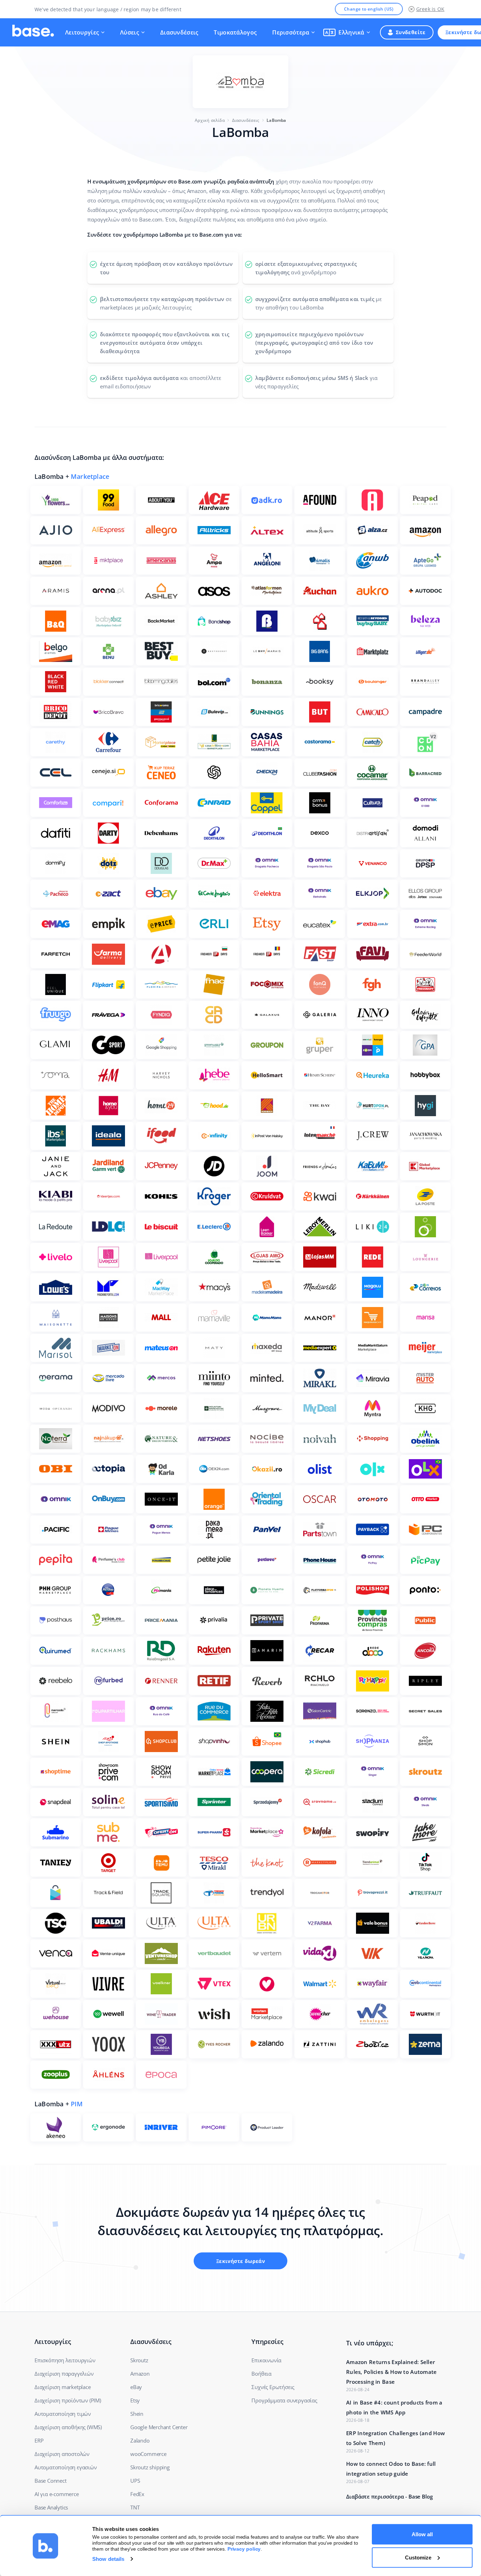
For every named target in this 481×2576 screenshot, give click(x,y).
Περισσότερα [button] (291, 32)
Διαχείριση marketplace (63, 2387)
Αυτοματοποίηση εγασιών (66, 2467)
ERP (39, 2440)
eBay (136, 2387)
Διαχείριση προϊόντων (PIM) (68, 2400)
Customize (418, 2557)
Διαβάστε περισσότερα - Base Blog (389, 2496)
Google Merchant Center (159, 2427)
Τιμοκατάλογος (235, 32)
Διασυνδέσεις (179, 32)
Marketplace (90, 476)
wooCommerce (148, 2454)
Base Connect (51, 2481)
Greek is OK (430, 9)
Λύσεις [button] (130, 32)
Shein (137, 2414)
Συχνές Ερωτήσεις (273, 2387)
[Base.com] (33, 32)
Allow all (422, 2534)
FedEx (137, 2494)
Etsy (135, 2400)
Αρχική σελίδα (210, 120)
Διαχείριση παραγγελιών (64, 2374)
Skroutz (139, 2360)
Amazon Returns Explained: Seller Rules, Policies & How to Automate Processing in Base (392, 2372)
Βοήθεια (261, 2374)
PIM (77, 2104)
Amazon (140, 2374)
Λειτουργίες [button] (82, 32)
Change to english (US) (369, 9)
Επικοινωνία (266, 2360)
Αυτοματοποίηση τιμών (63, 2414)
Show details (108, 2559)
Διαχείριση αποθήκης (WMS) (68, 2427)
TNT (135, 2507)
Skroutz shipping (150, 2467)
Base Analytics (51, 2507)
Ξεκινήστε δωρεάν (241, 2261)
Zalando (140, 2440)
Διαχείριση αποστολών (62, 2454)
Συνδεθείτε (411, 32)
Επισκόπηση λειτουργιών (65, 2360)
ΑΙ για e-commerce (57, 2494)
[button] (346, 32)
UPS (135, 2481)
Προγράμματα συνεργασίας (284, 2400)
